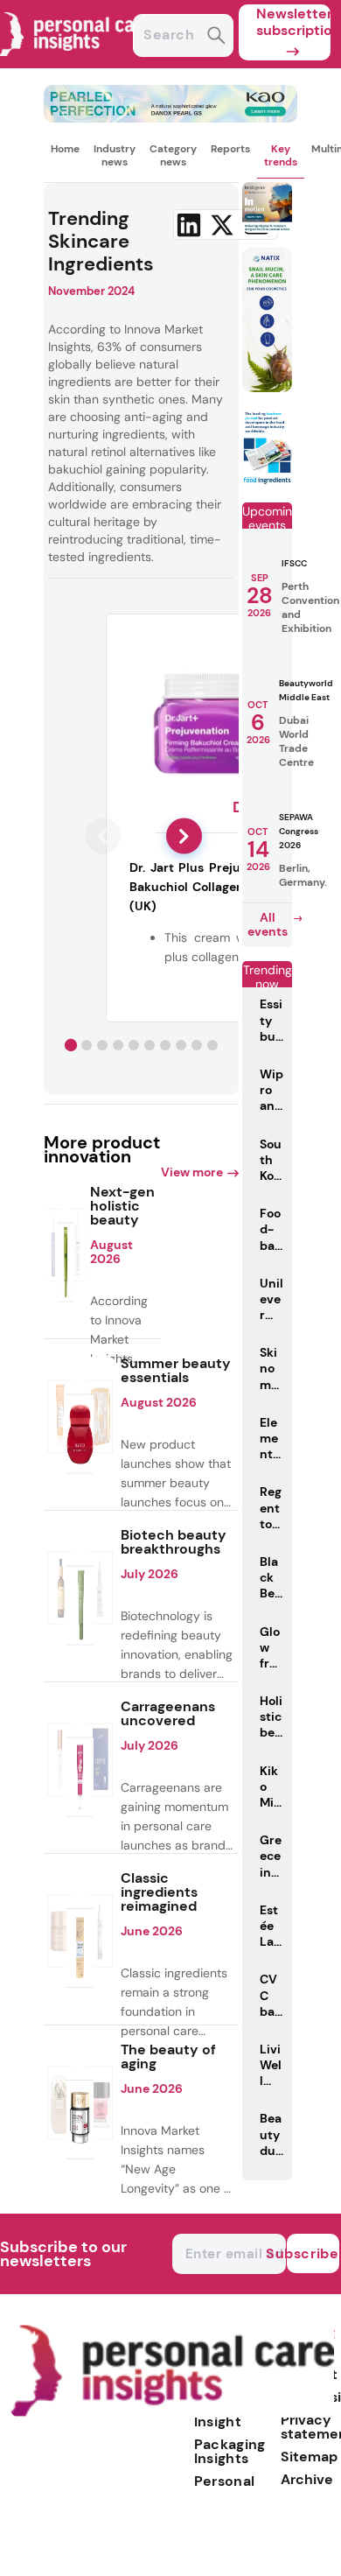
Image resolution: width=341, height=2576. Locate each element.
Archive (307, 2479)
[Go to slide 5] (134, 1045)
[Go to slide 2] (87, 1045)
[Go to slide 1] (71, 1044)
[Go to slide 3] (102, 1045)
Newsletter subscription (293, 22)
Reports (230, 149)
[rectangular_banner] (268, 481)
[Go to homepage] (172, 2413)
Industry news (115, 155)
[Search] (216, 37)
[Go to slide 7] (165, 1045)
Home (65, 149)
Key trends (281, 155)
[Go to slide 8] (181, 1045)
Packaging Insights (230, 2451)
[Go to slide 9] (197, 1045)
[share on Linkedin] (189, 225)
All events (268, 924)
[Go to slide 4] (118, 1045)
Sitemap (309, 2457)
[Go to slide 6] (150, 1045)
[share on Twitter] (222, 225)
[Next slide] (184, 836)
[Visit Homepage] (77, 63)
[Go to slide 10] (212, 1045)
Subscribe (313, 2253)
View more (192, 1172)
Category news (173, 155)
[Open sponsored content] (170, 118)
